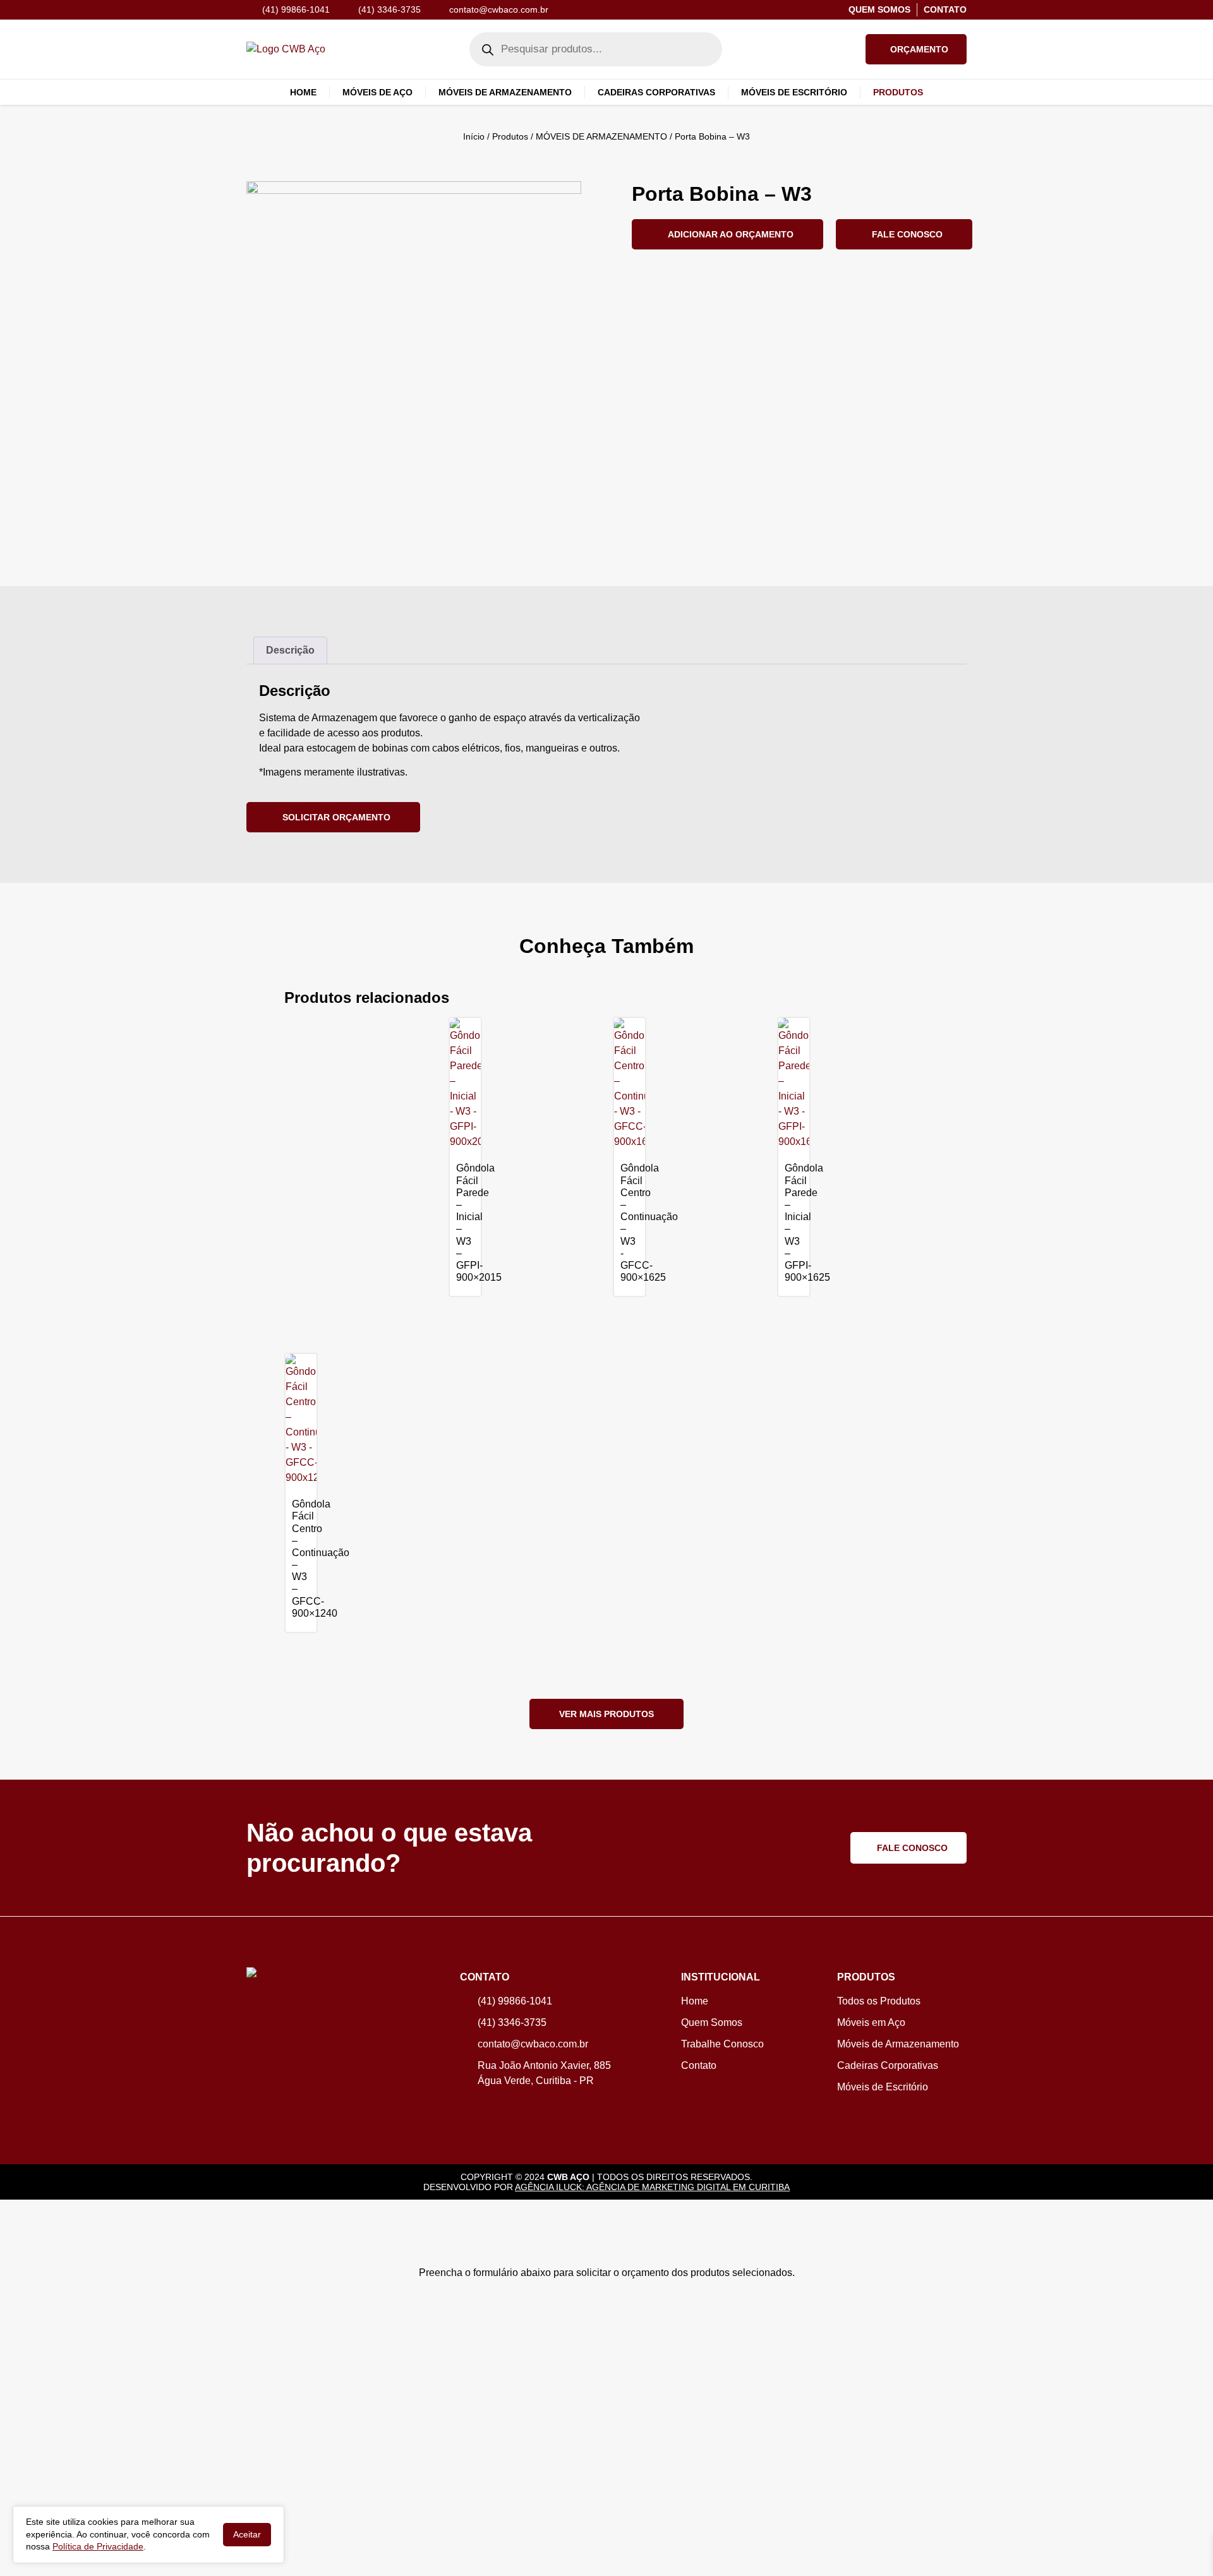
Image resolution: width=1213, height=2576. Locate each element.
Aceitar (247, 2534)
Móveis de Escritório (794, 92)
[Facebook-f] (485, 2107)
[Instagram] (466, 2107)
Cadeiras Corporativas (656, 92)
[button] (916, 49)
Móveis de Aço (377, 92)
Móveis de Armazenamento (505, 92)
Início (474, 136)
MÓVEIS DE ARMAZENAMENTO (601, 136)
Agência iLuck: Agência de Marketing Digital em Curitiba (652, 2187)
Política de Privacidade (98, 2546)
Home (303, 92)
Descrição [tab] (290, 650)
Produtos (510, 136)
